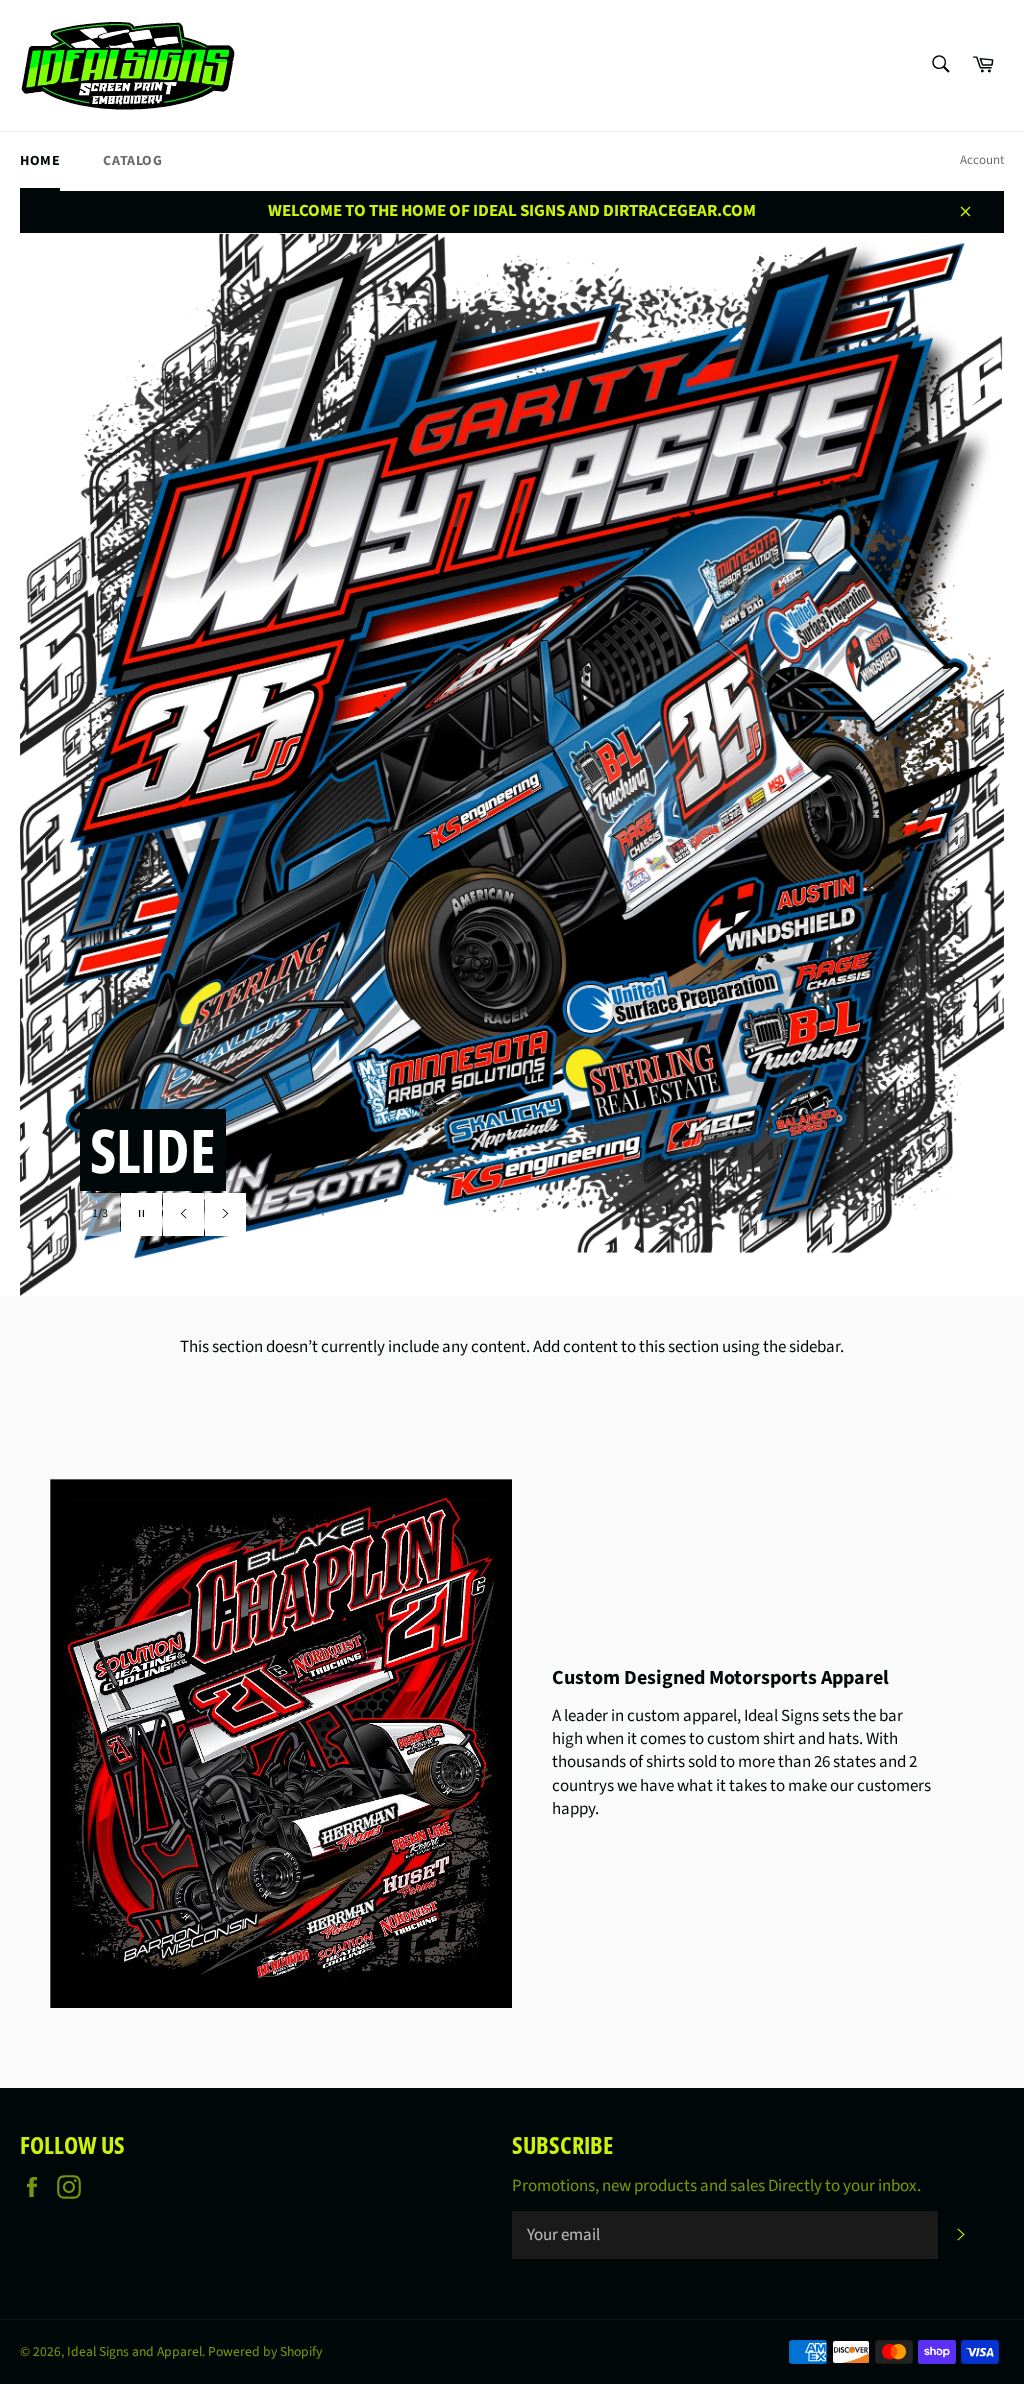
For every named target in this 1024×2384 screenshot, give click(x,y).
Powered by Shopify (265, 2351)
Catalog (132, 161)
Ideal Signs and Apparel (134, 2351)
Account (982, 160)
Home (40, 161)
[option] (512, 764)
